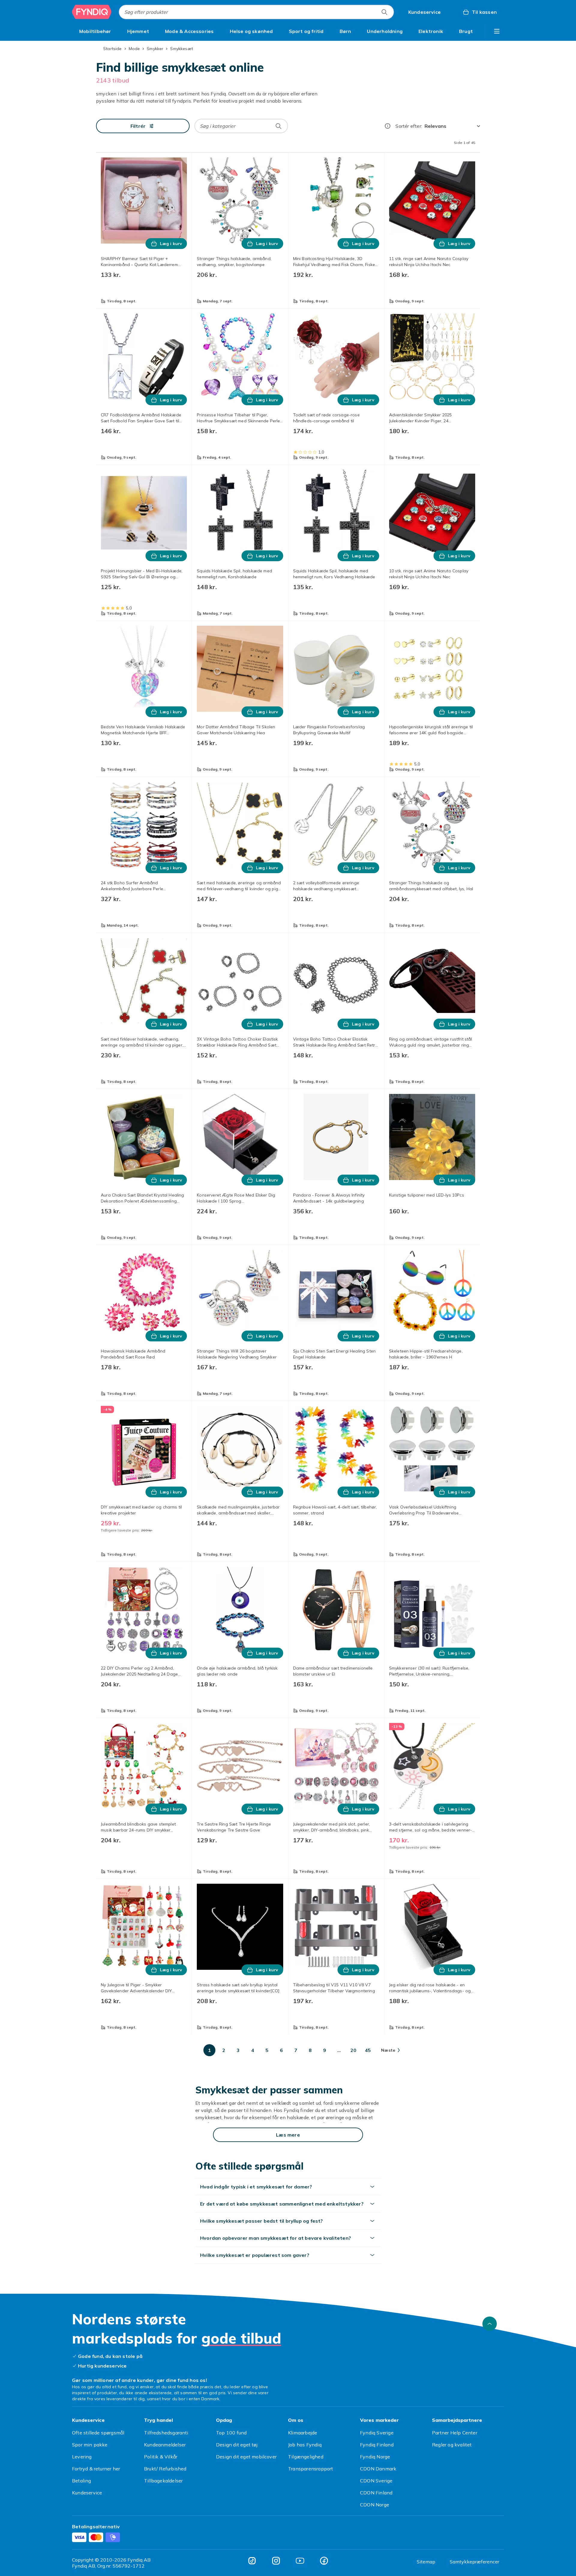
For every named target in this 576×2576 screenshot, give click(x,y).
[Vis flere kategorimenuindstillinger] (497, 31)
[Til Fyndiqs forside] (92, 12)
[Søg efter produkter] (384, 12)
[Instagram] (276, 2561)
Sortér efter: (409, 126)
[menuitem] (95, 31)
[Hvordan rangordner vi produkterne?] (388, 126)
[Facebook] (324, 2561)
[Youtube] (300, 2561)
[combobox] (256, 12)
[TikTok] (252, 2561)
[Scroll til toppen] (490, 2324)
